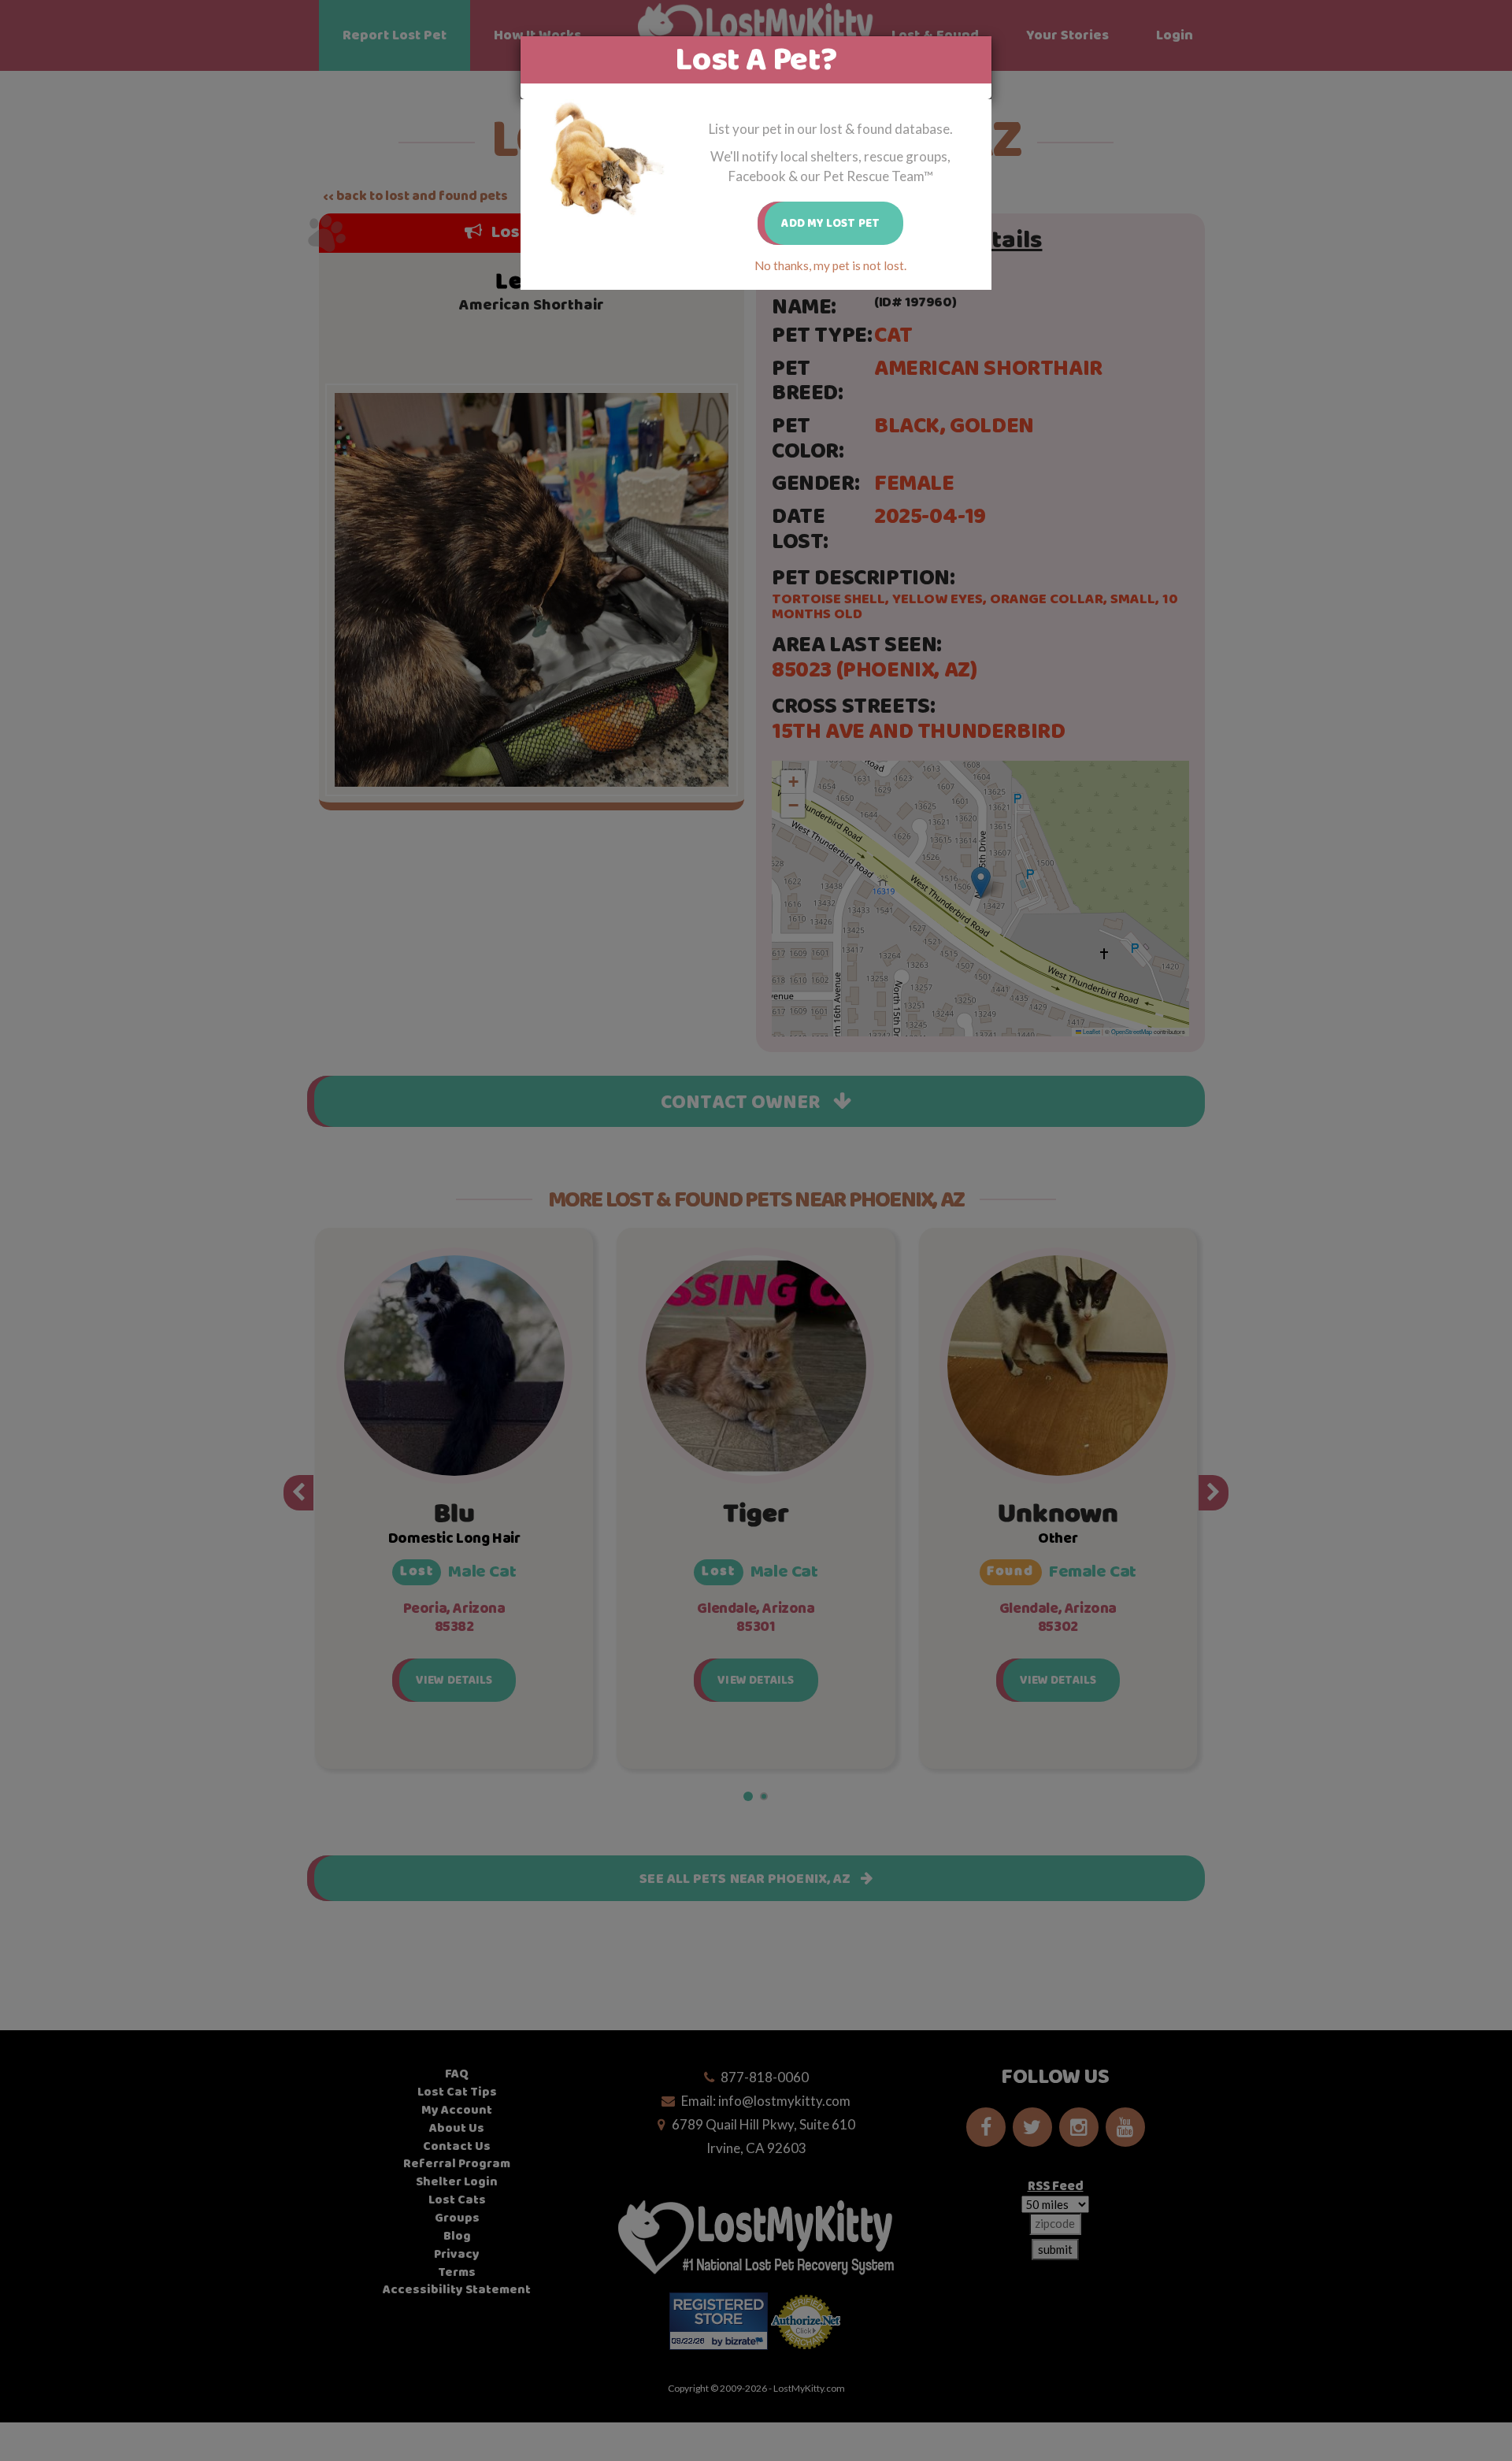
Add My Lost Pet (830, 223)
